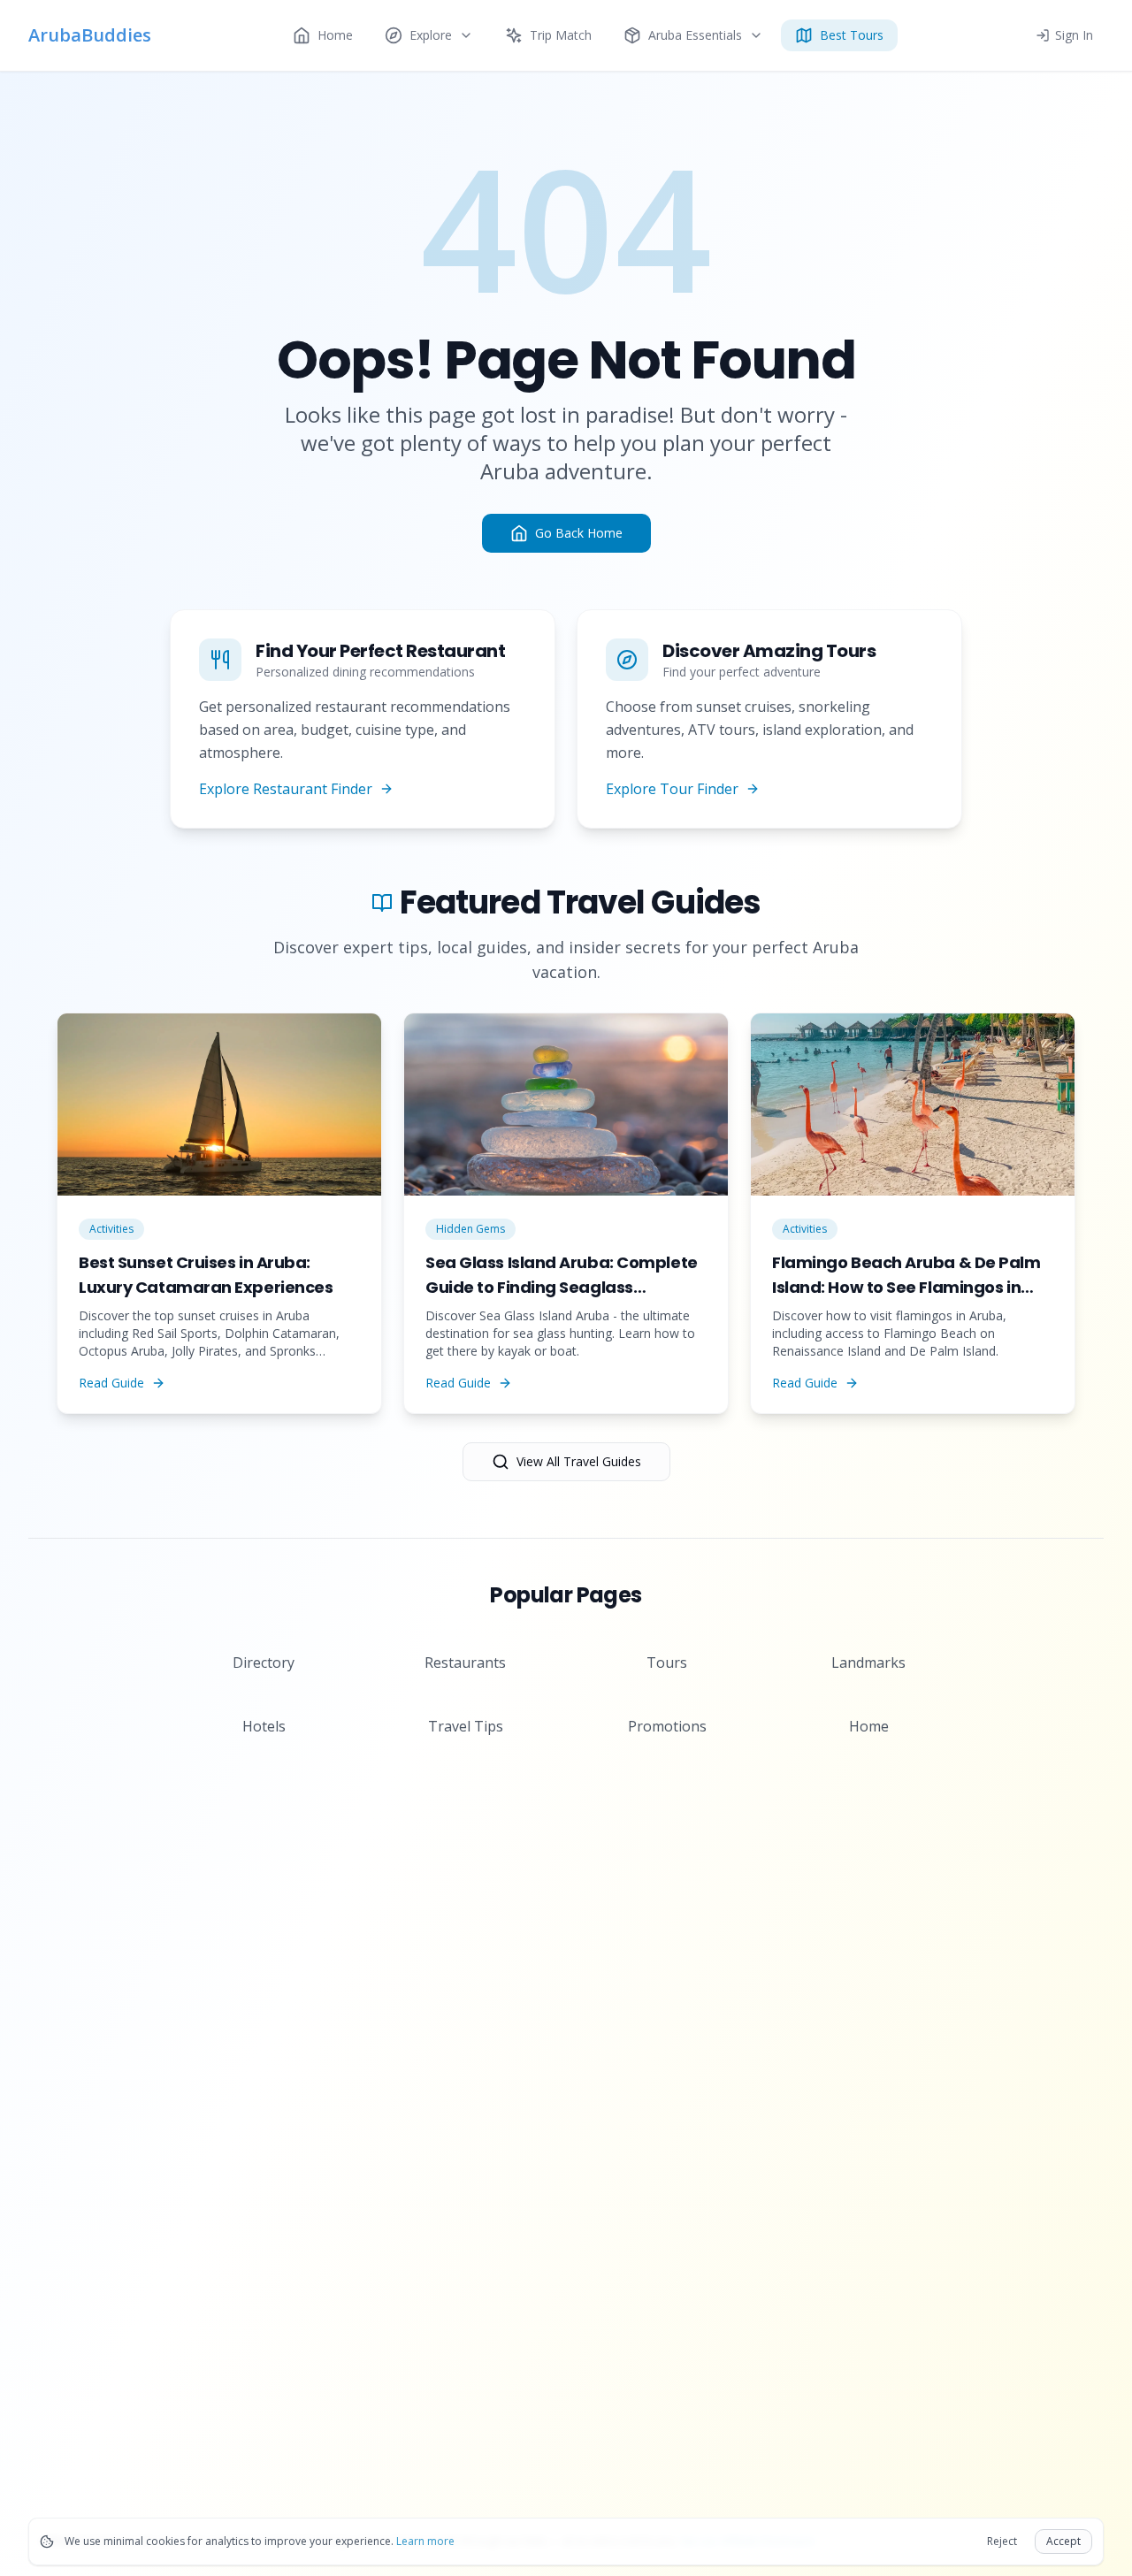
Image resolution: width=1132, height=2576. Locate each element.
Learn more (425, 2541)
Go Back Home (579, 533)
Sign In (1074, 35)
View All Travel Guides (579, 1461)
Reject (1002, 2541)
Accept (1063, 2541)
